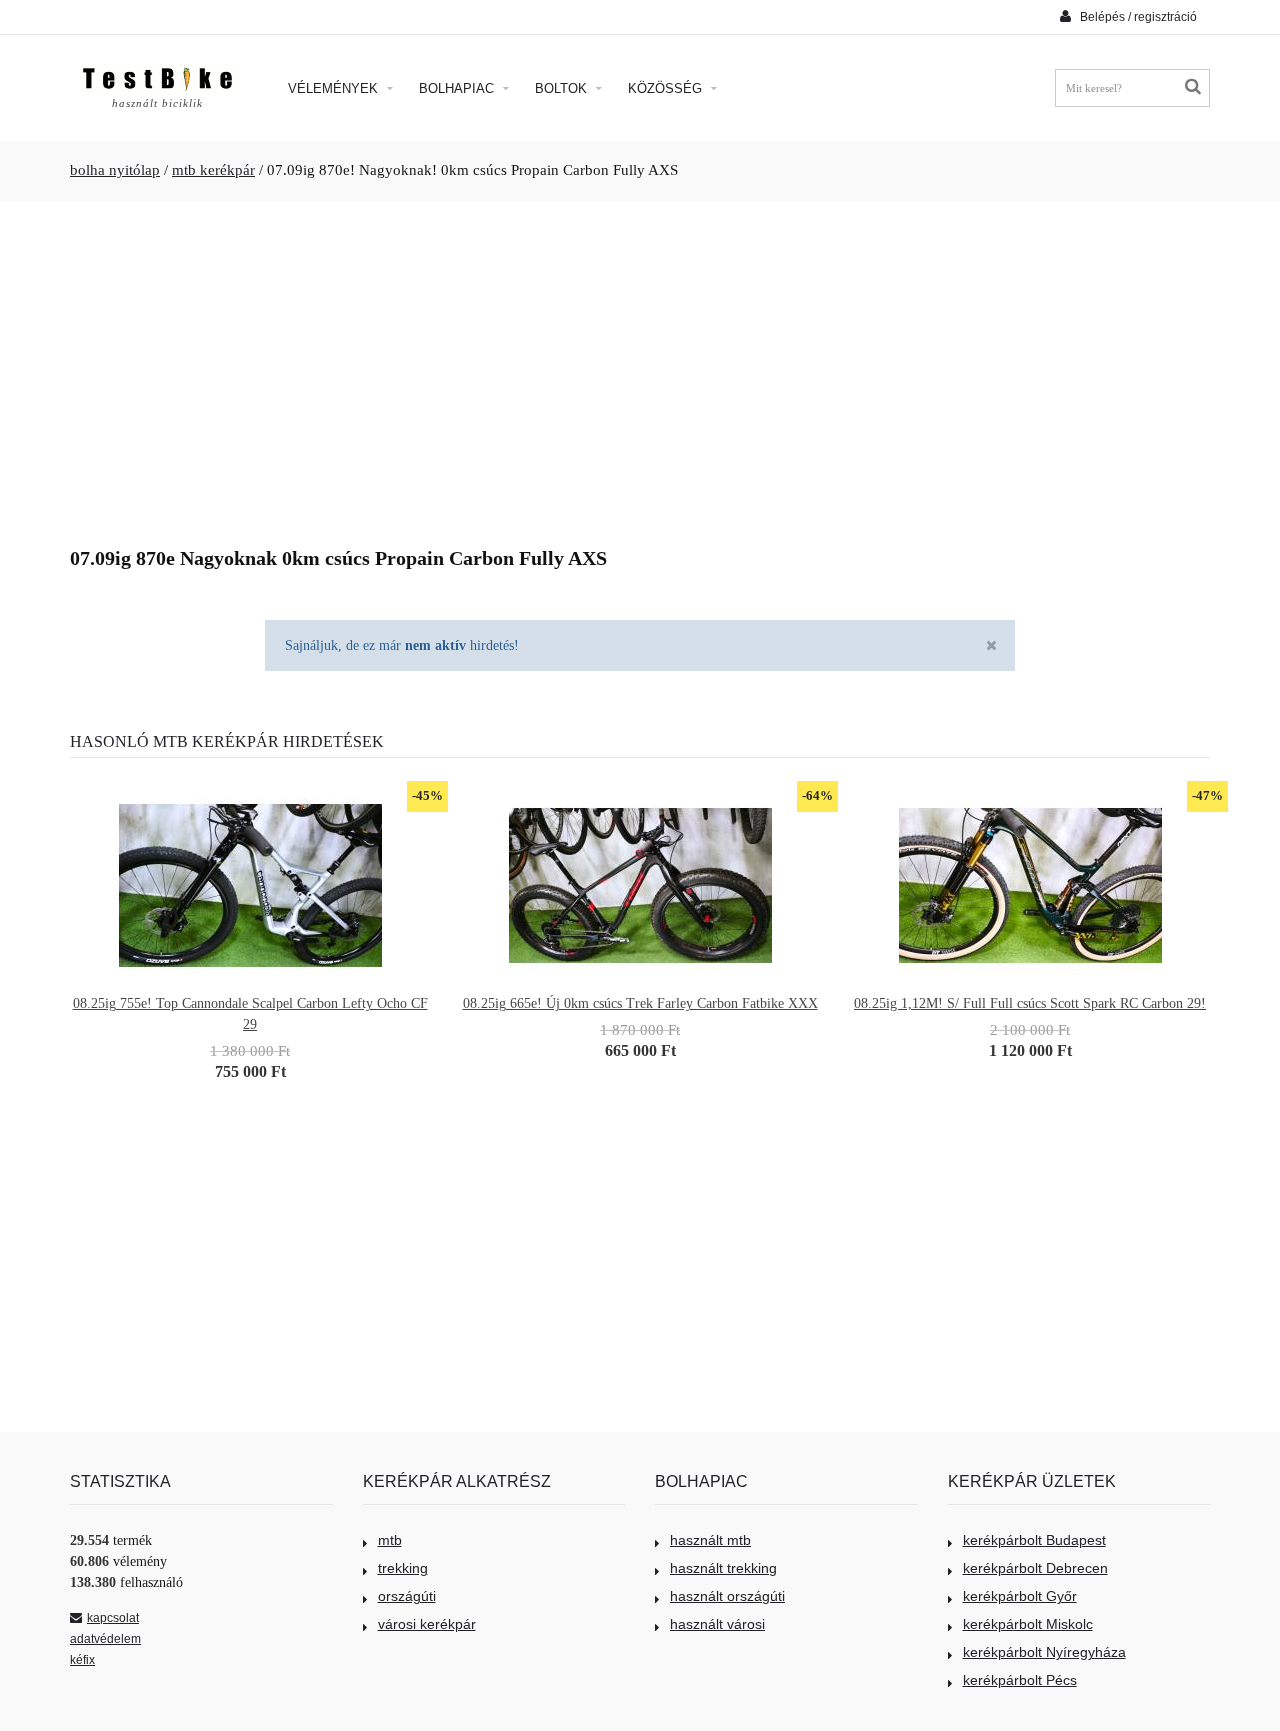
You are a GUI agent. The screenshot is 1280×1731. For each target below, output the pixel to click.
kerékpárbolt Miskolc (1028, 1624)
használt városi (717, 1624)
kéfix (82, 1660)
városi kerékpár (427, 1624)
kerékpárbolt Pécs (1020, 1680)
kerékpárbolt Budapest (1034, 1540)
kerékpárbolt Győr (1020, 1596)
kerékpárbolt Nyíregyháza (1044, 1652)
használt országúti (727, 1596)
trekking (403, 1568)
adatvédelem (105, 1639)
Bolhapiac (458, 88)
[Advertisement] (640, 366)
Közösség (667, 88)
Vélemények (335, 88)
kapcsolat (113, 1618)
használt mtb (710, 1540)
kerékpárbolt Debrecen (1035, 1568)
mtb (390, 1540)
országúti (407, 1596)
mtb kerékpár (213, 170)
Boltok (563, 88)
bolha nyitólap (115, 170)
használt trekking (723, 1568)
